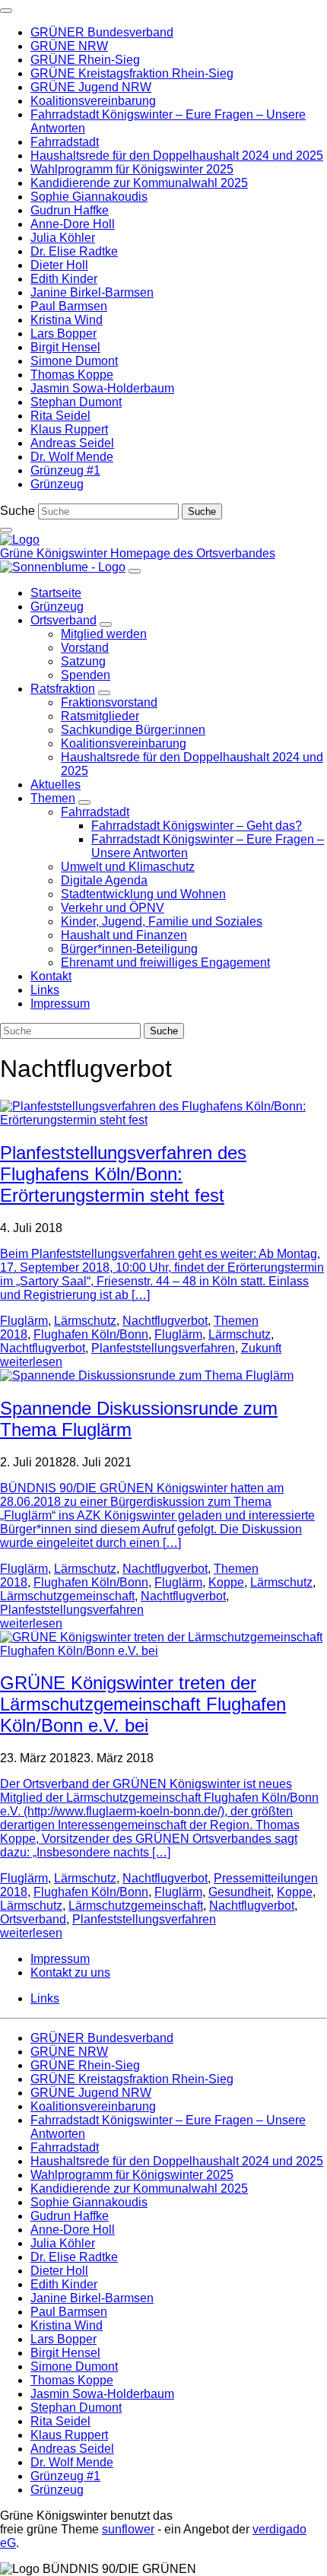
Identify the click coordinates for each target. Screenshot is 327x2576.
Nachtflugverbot (165, 1321)
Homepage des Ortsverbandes (193, 553)
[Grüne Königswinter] (20, 540)
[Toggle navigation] (6, 11)
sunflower (128, 2529)
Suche (17, 511)
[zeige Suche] (6, 530)
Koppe (226, 1582)
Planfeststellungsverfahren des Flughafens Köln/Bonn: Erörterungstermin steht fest (123, 1174)
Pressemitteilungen (266, 1878)
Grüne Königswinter (55, 553)
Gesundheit (240, 1892)
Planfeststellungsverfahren (163, 1348)
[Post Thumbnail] (163, 1120)
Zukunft (261, 1348)
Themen (236, 1321)
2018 (14, 1334)
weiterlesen (31, 1362)
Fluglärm (24, 1321)
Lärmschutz (85, 1321)
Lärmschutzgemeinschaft (67, 1596)
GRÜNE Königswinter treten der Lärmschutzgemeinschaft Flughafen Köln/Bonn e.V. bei (143, 1704)
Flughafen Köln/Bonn (91, 1334)
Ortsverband (33, 1919)
